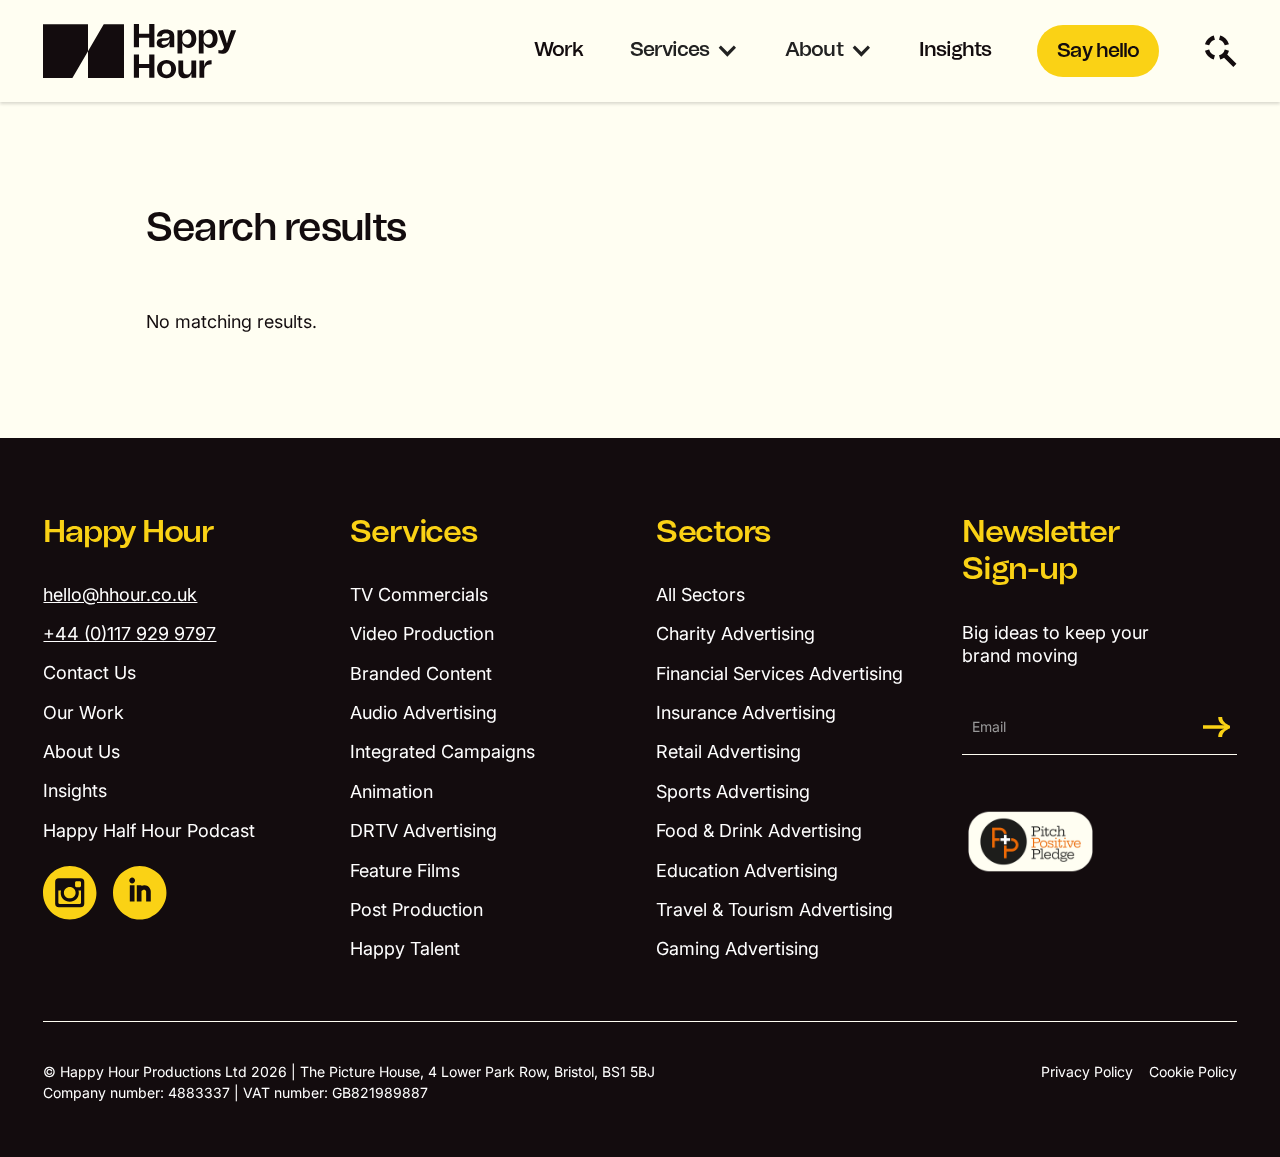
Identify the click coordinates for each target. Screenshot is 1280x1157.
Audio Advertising (423, 712)
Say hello (1097, 51)
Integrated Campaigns (442, 751)
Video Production (422, 633)
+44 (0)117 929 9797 (129, 633)
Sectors (713, 532)
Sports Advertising (733, 791)
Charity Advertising (735, 633)
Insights (955, 50)
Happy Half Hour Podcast (149, 830)
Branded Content (421, 673)
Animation (391, 791)
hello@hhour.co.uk (120, 594)
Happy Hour (128, 532)
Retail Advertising (728, 751)
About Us (81, 751)
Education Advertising (747, 870)
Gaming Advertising (737, 948)
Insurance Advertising (746, 712)
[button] (684, 51)
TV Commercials (419, 594)
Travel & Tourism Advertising (774, 909)
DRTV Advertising (423, 830)
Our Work (83, 712)
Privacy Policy (1087, 1071)
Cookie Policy (1193, 1071)
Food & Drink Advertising (759, 830)
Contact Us (89, 672)
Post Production (416, 909)
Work (558, 50)
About (813, 50)
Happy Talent (405, 948)
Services (669, 50)
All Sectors (700, 594)
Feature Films (405, 870)
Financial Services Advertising (779, 673)
